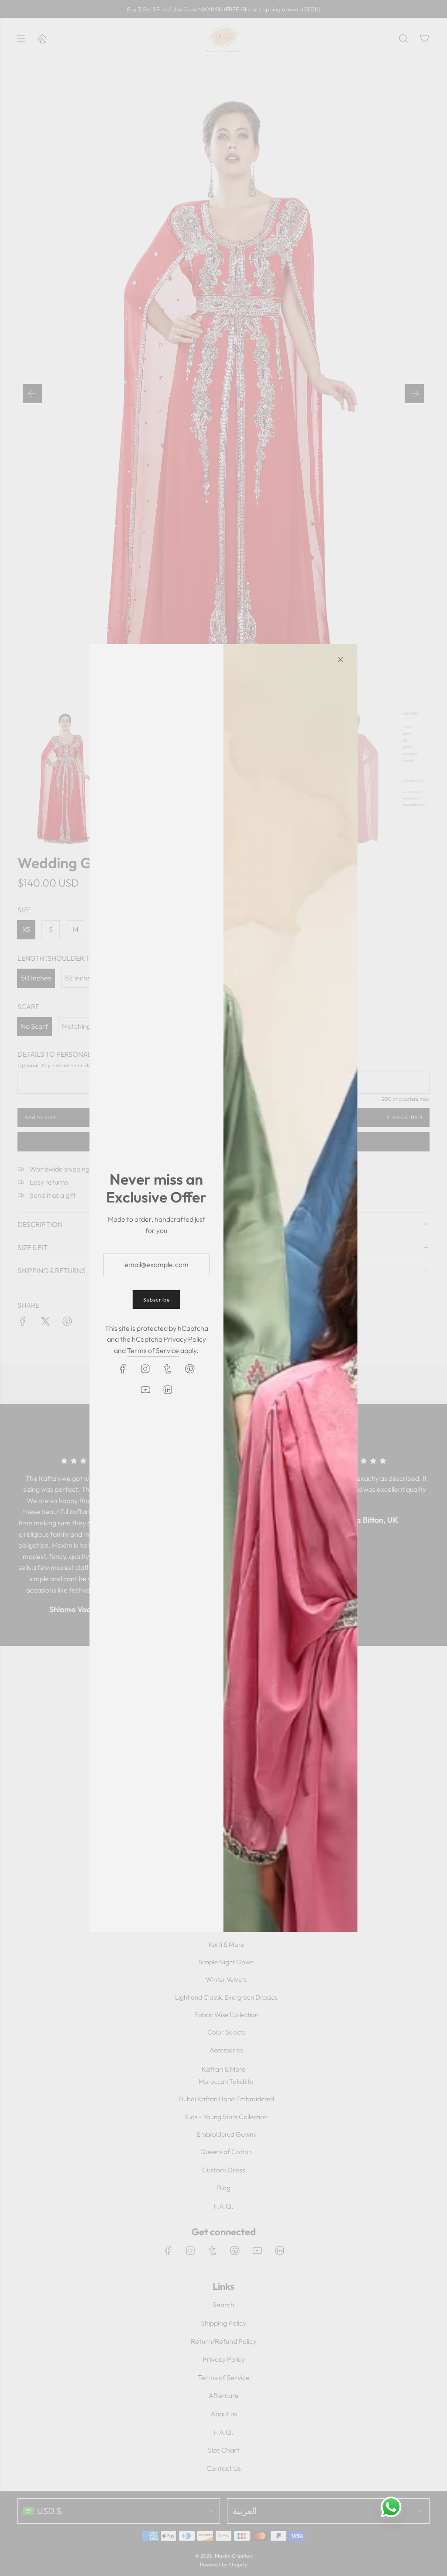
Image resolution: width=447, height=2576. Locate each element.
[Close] (340, 660)
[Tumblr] (168, 1369)
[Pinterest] (190, 1369)
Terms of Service (153, 1350)
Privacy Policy (185, 1339)
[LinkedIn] (168, 1390)
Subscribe (156, 1300)
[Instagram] (145, 1369)
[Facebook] (123, 1369)
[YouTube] (145, 1390)
